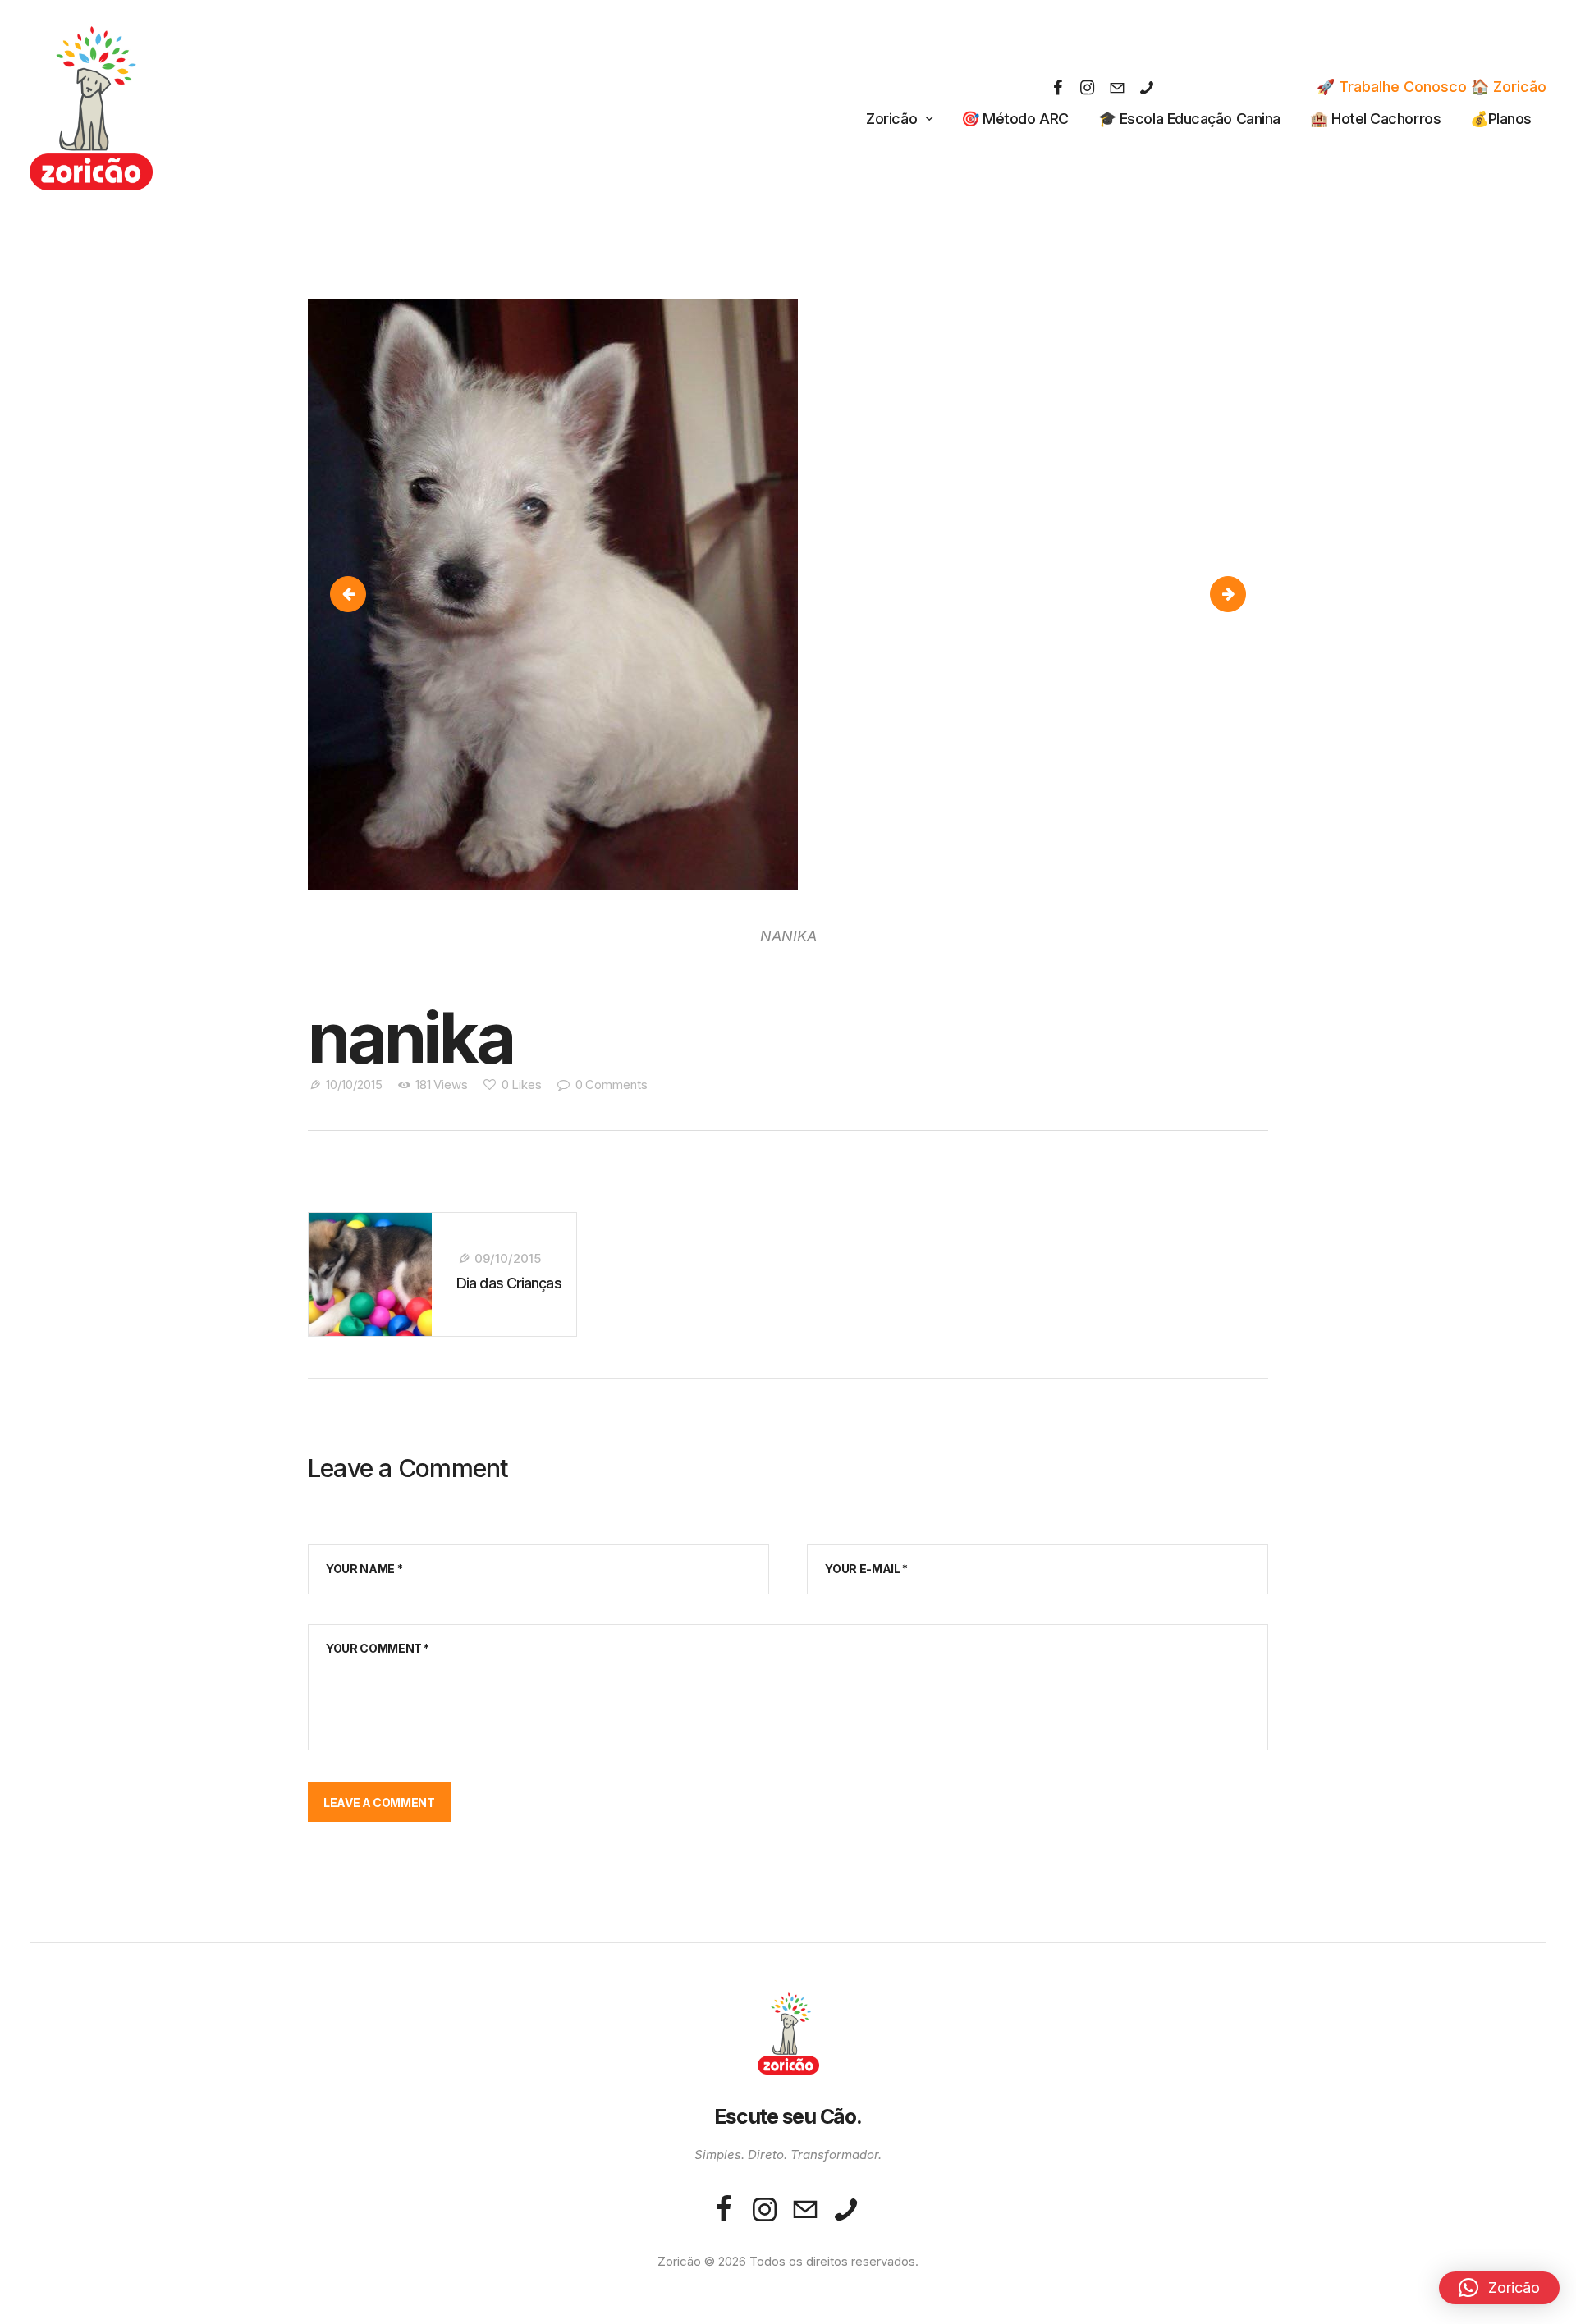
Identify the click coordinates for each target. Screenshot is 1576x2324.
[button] (1499, 2288)
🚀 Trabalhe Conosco (1392, 87)
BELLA (1238, 594)
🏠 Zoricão (1509, 87)
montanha (353, 594)
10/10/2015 (354, 1084)
